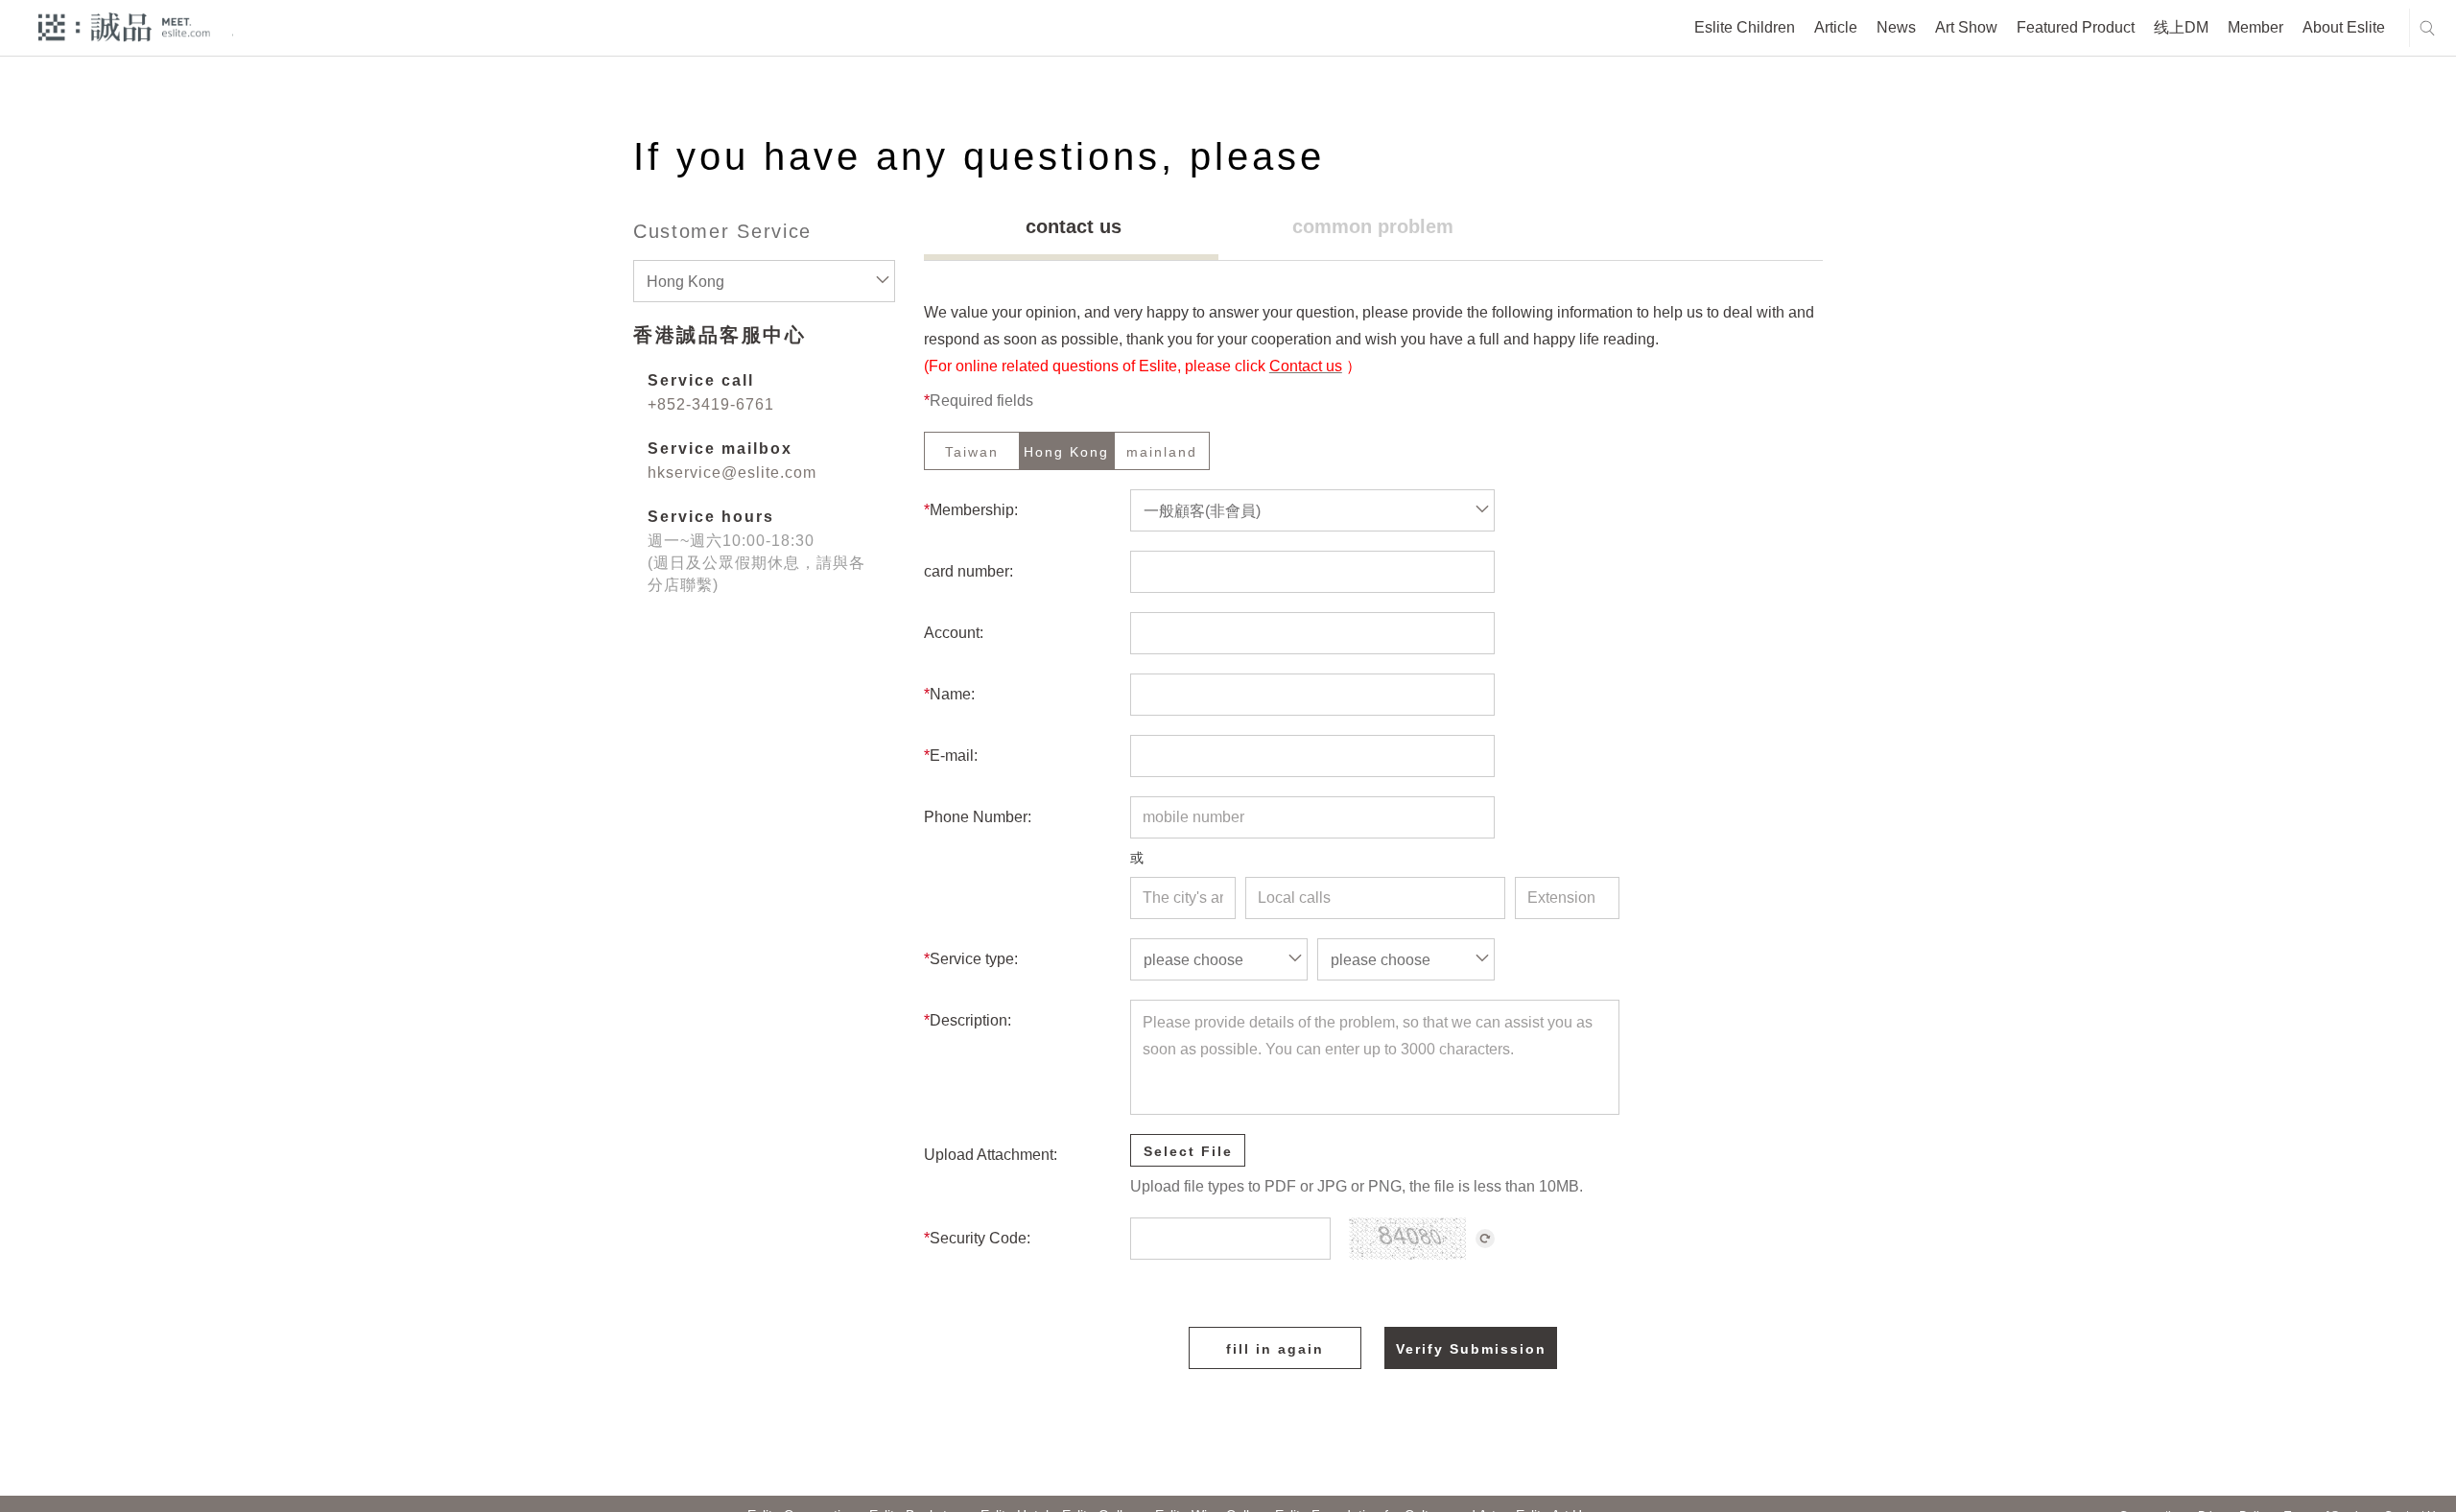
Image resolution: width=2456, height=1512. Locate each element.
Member (2255, 27)
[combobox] (764, 281)
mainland (1162, 452)
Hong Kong (1066, 452)
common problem (1373, 226)
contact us (1074, 226)
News (1896, 27)
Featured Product (2076, 27)
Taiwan (972, 452)
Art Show (1966, 27)
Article (1836, 27)
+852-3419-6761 (711, 404)
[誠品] (124, 26)
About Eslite (2344, 27)
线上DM (2181, 27)
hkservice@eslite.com (732, 472)
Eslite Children (1745, 27)
